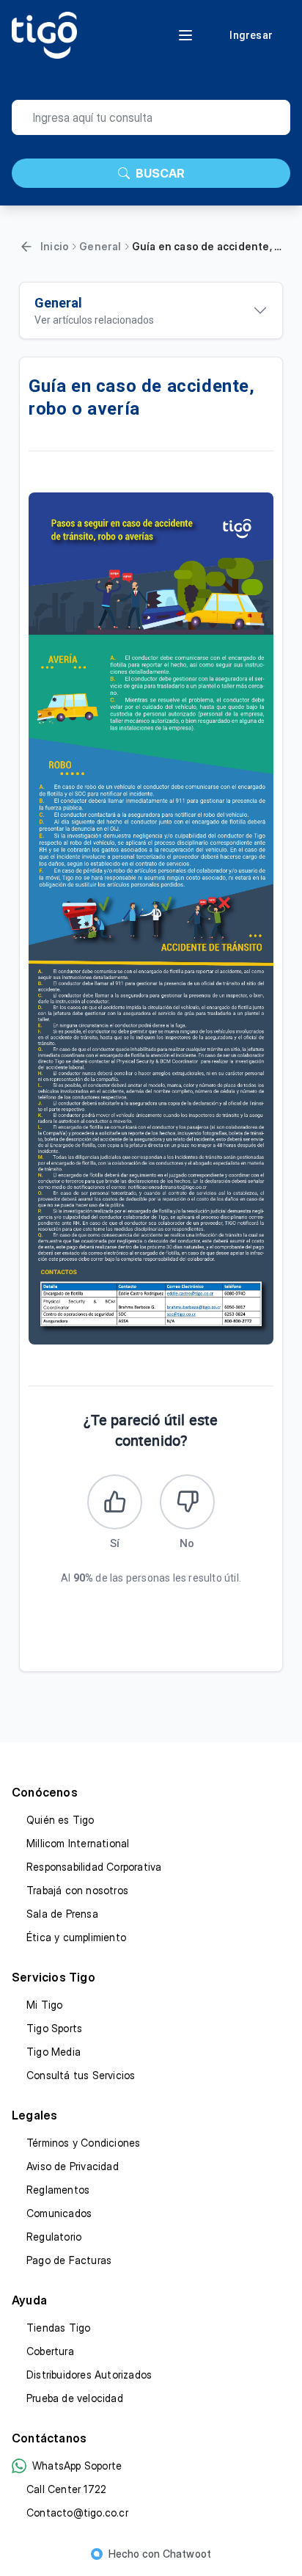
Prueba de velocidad (75, 2398)
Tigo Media (54, 2052)
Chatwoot (187, 2554)
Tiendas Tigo (58, 2328)
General (100, 246)
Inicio (55, 246)
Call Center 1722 (66, 2489)
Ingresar (251, 35)
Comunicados (59, 2213)
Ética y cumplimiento (76, 1937)
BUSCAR (160, 173)
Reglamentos (58, 2190)
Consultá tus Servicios (81, 2075)
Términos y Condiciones (83, 2143)
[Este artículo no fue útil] (187, 1502)
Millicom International (78, 1843)
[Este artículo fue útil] (115, 1502)
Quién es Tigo (60, 1820)
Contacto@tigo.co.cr (77, 2513)
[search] (151, 117)
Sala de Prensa (62, 1914)
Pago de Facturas (69, 2260)
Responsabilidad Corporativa (94, 1867)
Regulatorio (54, 2237)
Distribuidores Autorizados (89, 2375)
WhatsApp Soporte (77, 2466)
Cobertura (50, 2351)
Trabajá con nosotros (77, 1890)
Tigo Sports (54, 2028)
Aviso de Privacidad (73, 2166)
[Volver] (26, 247)
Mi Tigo (44, 2005)
